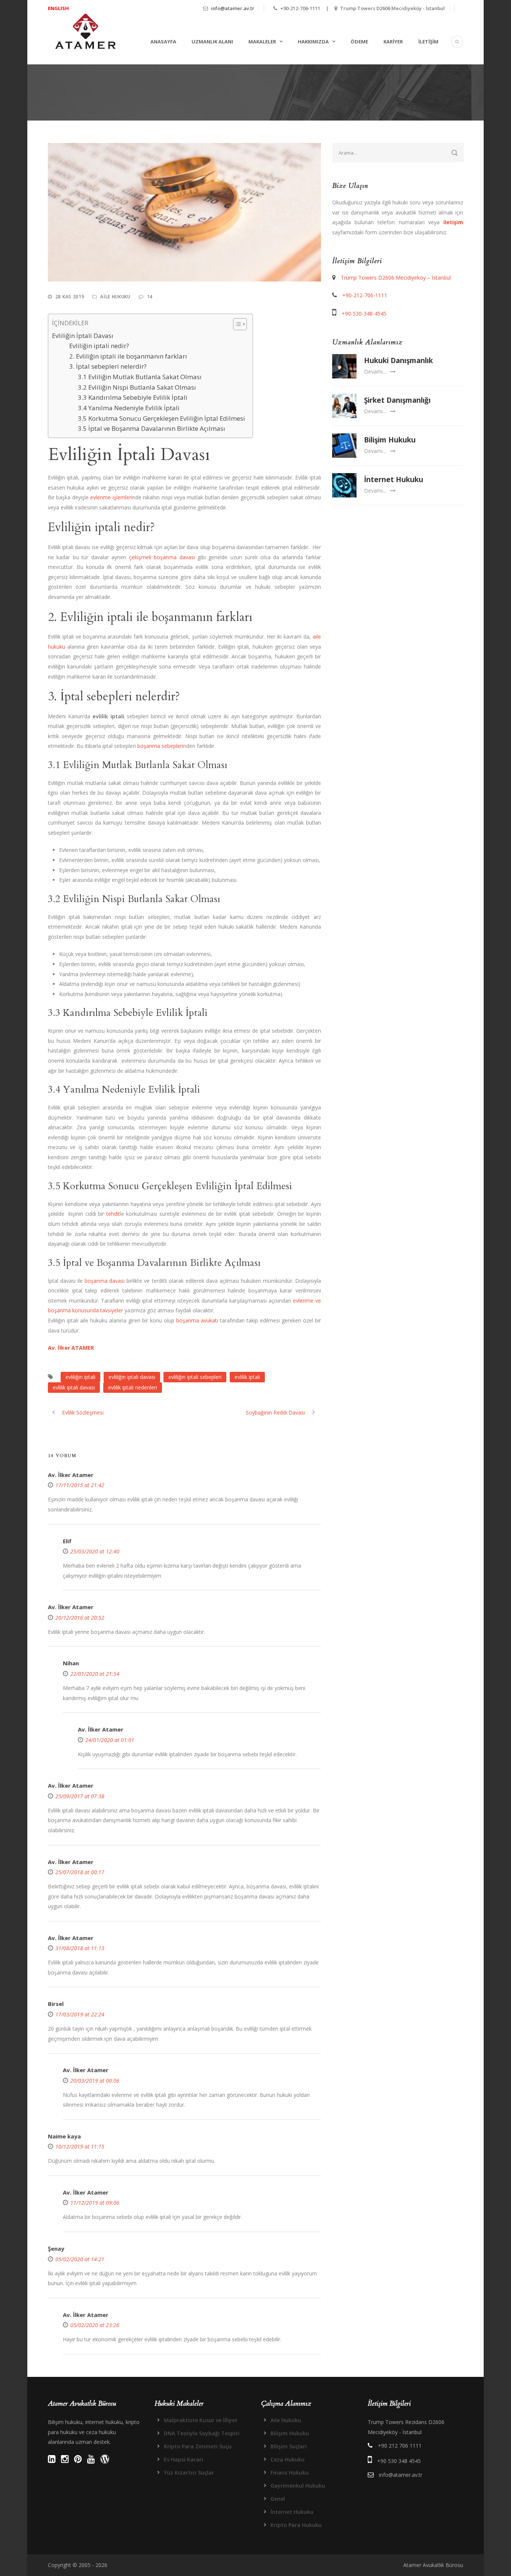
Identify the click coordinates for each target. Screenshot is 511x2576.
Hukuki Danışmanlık (398, 360)
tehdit (113, 1214)
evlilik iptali (247, 1377)
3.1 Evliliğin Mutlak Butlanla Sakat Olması (140, 377)
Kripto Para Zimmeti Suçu (198, 2446)
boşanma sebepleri (160, 746)
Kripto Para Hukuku (296, 2525)
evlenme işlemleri (111, 497)
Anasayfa (163, 42)
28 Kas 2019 (70, 297)
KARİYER (393, 42)
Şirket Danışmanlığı (397, 400)
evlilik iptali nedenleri (133, 1387)
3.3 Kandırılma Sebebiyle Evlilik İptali (133, 397)
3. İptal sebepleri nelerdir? (108, 366)
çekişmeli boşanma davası (162, 557)
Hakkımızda (313, 42)
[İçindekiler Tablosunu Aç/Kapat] (236, 324)
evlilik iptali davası (74, 1387)
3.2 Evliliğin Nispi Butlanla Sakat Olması (137, 387)
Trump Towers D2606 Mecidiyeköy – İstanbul (396, 278)
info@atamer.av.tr (233, 8)
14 (150, 297)
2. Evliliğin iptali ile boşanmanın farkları (128, 356)
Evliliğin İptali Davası (83, 336)
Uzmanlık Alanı (212, 42)
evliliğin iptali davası (132, 1377)
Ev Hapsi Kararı (183, 2459)
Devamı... (375, 372)
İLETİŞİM (428, 42)
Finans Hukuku (290, 2473)
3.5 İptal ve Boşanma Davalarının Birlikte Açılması (152, 428)
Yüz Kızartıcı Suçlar (189, 2473)
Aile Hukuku (115, 297)
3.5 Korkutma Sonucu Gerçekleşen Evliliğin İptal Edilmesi (161, 418)
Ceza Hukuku (287, 2459)
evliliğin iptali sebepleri (195, 1377)
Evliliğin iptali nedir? (99, 346)
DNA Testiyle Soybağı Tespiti (202, 2433)
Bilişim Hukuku (390, 440)
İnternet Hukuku (394, 479)
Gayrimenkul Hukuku (298, 2486)
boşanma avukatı (197, 1320)
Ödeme (359, 42)
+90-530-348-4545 (364, 313)
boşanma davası (105, 1281)
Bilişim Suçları (289, 2446)
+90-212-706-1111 (365, 295)
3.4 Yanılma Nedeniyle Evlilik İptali (129, 408)
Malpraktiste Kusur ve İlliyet (201, 2420)
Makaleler (262, 42)
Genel (278, 2499)
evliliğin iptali (80, 1377)
